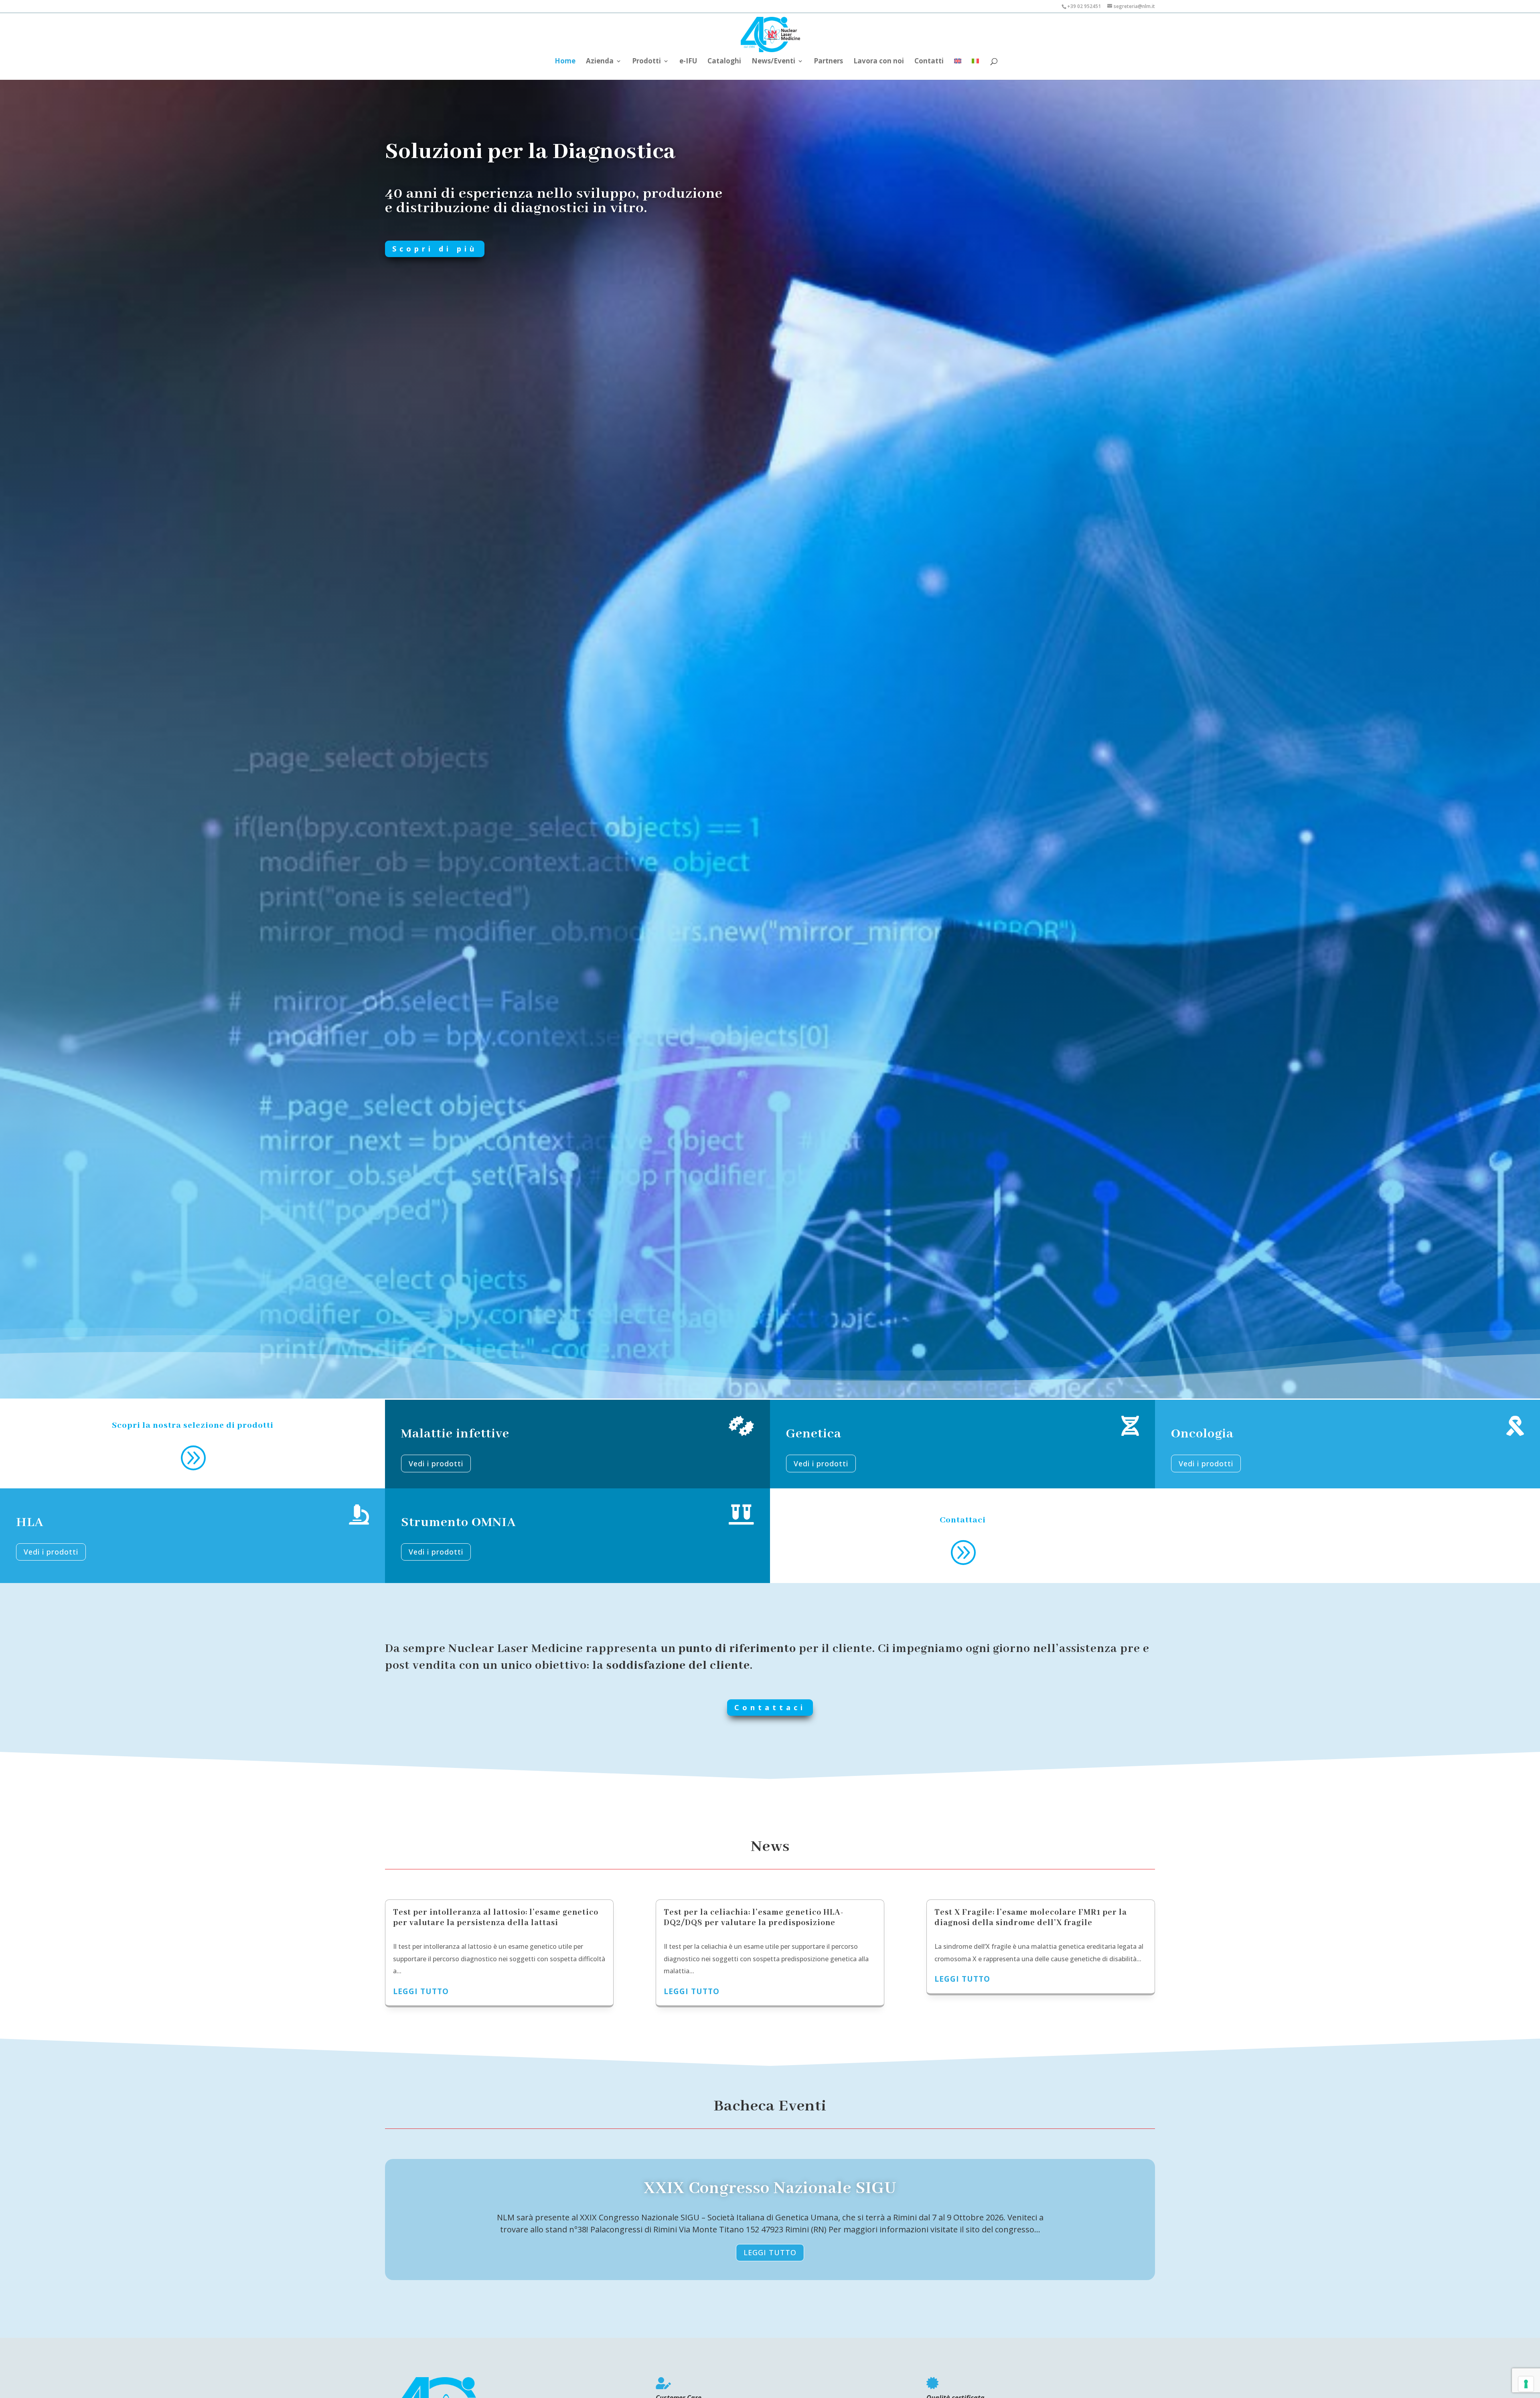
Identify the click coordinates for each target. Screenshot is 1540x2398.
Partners (828, 62)
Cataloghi (724, 62)
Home (565, 62)
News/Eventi (773, 62)
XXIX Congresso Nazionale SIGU (770, 2188)
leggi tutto (421, 1991)
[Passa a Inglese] (958, 65)
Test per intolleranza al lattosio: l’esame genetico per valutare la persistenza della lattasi (496, 1918)
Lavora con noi (879, 62)
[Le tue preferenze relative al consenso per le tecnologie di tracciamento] (1526, 2384)
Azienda (600, 62)
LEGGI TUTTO (770, 2252)
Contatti (929, 62)
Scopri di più (435, 249)
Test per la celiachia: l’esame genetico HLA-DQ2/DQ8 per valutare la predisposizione (754, 1918)
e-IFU (688, 62)
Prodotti (646, 62)
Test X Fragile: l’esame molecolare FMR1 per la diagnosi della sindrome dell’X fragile (1031, 1918)
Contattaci (770, 1707)
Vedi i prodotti (436, 1464)
